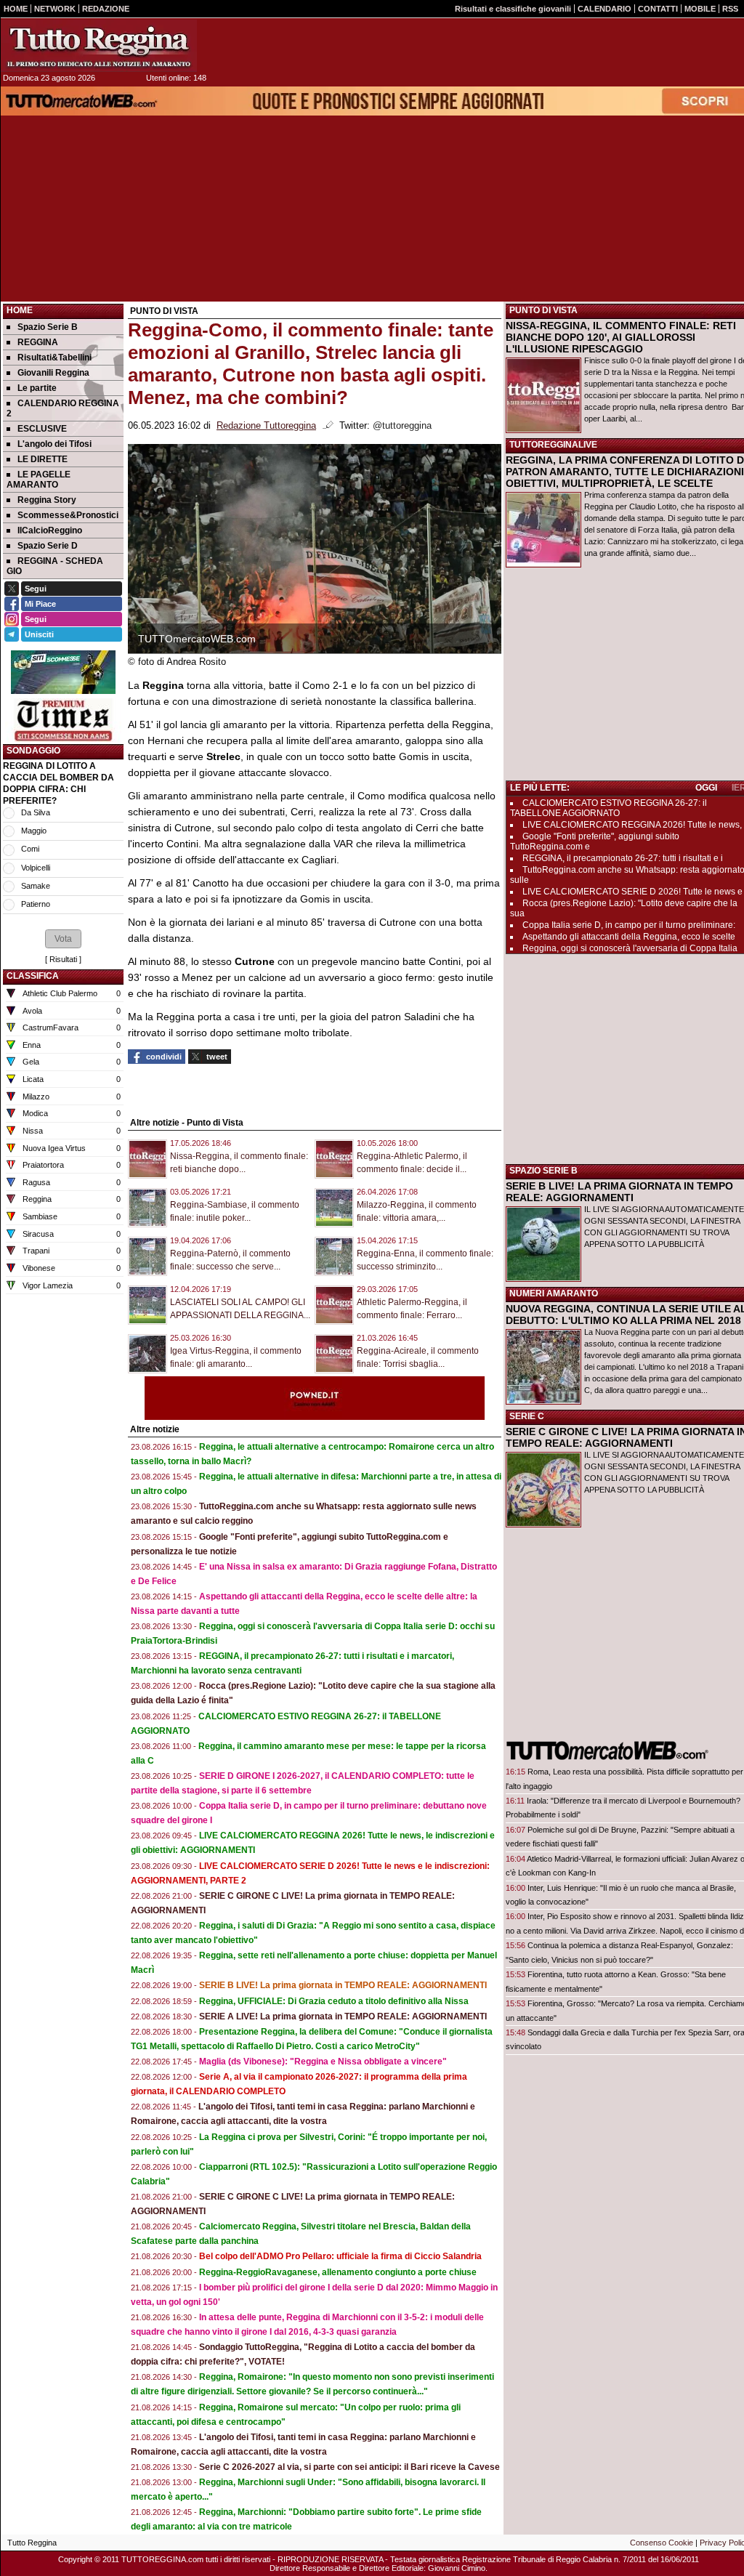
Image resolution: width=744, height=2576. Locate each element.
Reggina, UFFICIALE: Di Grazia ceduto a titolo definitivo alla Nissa (334, 2001)
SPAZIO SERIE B (543, 1171)
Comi (30, 849)
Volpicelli (36, 868)
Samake (36, 886)
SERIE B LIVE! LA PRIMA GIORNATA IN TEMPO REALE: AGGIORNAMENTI (619, 1192)
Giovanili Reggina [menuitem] (53, 373)
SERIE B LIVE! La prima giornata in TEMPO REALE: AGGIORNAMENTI (343, 1985)
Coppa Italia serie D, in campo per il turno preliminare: (629, 925)
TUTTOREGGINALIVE (553, 445)
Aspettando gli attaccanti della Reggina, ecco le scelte (629, 937)
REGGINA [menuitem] (38, 342)
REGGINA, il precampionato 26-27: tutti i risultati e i (623, 858)
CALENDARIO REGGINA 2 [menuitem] (63, 408)
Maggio (34, 831)
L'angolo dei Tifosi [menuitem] (54, 444)
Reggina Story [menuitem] (47, 500)
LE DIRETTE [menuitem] (43, 459)
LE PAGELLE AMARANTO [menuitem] (39, 480)
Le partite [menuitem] (37, 388)
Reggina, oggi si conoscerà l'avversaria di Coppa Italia (630, 948)
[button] (63, 939)
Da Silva (36, 812)
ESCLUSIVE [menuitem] (42, 429)
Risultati (63, 959)
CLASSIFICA (33, 976)
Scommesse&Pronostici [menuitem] (68, 515)
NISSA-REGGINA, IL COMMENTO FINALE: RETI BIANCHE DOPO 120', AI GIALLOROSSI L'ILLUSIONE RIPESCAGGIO (621, 337)
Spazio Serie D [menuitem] (48, 546)
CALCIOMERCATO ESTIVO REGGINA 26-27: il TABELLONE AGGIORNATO (608, 808)
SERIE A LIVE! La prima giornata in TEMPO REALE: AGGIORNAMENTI (343, 2016)
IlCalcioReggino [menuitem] (50, 530)
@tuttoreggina (402, 426)
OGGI (706, 788)
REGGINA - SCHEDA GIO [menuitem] (55, 566)
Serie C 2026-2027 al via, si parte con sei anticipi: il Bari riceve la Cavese (349, 2467)
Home (20, 310)
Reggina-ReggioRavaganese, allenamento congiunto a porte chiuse (338, 2272)
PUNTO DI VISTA (543, 310)
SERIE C (527, 1416)
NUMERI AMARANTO (554, 1293)
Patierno (36, 904)
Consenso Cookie (662, 2543)
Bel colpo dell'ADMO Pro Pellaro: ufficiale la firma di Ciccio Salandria (340, 2256)
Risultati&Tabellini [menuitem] (54, 358)
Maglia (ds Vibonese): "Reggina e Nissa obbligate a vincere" (323, 2062)
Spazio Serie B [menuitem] (48, 327)
